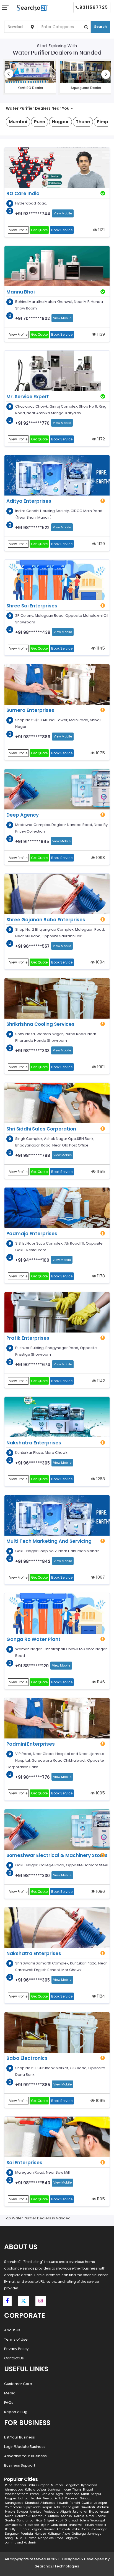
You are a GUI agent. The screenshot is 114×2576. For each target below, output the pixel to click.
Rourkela (27, 2534)
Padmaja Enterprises (32, 1234)
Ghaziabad (59, 2525)
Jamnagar (95, 2534)
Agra (59, 2494)
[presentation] (9, 74)
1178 (100, 1276)
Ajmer (90, 2516)
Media (10, 2393)
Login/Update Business (25, 2447)
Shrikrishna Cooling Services (40, 1024)
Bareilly (10, 2529)
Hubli (59, 2520)
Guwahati (88, 2507)
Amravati (63, 2529)
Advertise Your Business (25, 2456)
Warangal (98, 2520)
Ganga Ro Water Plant (33, 1639)
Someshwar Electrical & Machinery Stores (57, 1855)
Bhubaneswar (99, 2512)
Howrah (63, 2503)
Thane (77, 2490)
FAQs (9, 2403)
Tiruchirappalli (95, 2525)
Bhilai (76, 2529)
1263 (100, 1479)
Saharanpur (26, 2520)
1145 (100, 648)
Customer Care (18, 2384)
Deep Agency (23, 815)
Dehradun (39, 2516)
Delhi (31, 2485)
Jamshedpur (14, 2525)
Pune (9, 2485)
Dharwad (71, 2520)
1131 (101, 230)
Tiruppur (23, 2529)
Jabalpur (101, 2503)
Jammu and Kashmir (20, 2543)
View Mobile (63, 213)
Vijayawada (32, 2507)
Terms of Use (16, 2339)
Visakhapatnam (17, 2494)
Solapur (23, 2512)
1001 (100, 1067)
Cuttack (54, 2516)
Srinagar (86, 2498)
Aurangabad (14, 2503)
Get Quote (39, 230)
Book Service (62, 230)
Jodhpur (24, 2498)
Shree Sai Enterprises (32, 606)
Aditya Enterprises (29, 501)
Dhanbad (32, 2503)
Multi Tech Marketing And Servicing (49, 1541)
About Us (12, 2330)
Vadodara (51, 2512)
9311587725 (94, 7)
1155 (100, 1171)
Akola (66, 2534)
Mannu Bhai (20, 292)
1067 (100, 1577)
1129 (101, 544)
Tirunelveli (76, 2525)
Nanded (40, 2534)
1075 (100, 753)
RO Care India (23, 193)
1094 (100, 962)
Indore (66, 2490)
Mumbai (57, 2485)
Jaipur (42, 2490)
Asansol (67, 2516)
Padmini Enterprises (31, 1744)
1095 (100, 1793)
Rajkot (59, 2498)
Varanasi (72, 2498)
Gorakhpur (23, 2516)
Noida (9, 2516)
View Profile (18, 230)
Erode (59, 2538)
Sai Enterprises (24, 2163)
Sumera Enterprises (30, 710)
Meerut (48, 2498)
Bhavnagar (99, 2529)
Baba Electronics (27, 2058)
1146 (100, 1682)
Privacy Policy (16, 2349)
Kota (57, 2507)
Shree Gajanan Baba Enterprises (46, 920)
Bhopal (88, 2490)
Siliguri (49, 2520)
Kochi (85, 2529)
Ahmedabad (14, 2490)
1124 (100, 1996)
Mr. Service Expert (28, 397)
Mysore (10, 2512)
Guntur (10, 2520)
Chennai (20, 2485)
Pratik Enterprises (28, 1338)
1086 (100, 1891)
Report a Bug (16, 2412)
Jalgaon (37, 2529)
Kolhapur (54, 2534)
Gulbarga (79, 2534)
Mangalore (46, 2538)
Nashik (36, 2498)
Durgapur (12, 2534)
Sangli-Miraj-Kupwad (21, 2538)
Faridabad (72, 2494)
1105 (100, 2199)
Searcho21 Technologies (57, 2566)
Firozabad (32, 2525)
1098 (100, 858)
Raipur (47, 2507)
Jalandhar (80, 2512)
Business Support (20, 2465)
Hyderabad (89, 2485)
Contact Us (14, 2358)
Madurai (103, 2507)
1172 (101, 439)
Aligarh (66, 2512)
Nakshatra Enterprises (34, 1443)
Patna (34, 2494)
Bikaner (50, 2529)
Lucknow (54, 2490)
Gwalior (87, 2503)
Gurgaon (43, 2485)
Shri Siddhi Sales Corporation (41, 1129)
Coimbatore (13, 2507)
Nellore (79, 2516)
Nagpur (11, 2498)
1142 (100, 1381)
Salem (84, 2520)
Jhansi (101, 2516)
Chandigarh (70, 2507)
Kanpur (96, 2494)
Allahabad (48, 2503)
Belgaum (71, 2538)
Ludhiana (47, 2494)
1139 (100, 334)
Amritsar (36, 2512)
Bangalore (72, 2485)
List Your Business (20, 2437)
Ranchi (75, 2503)
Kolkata (30, 2490)
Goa (39, 2520)
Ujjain (45, 2525)
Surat (85, 2494)
